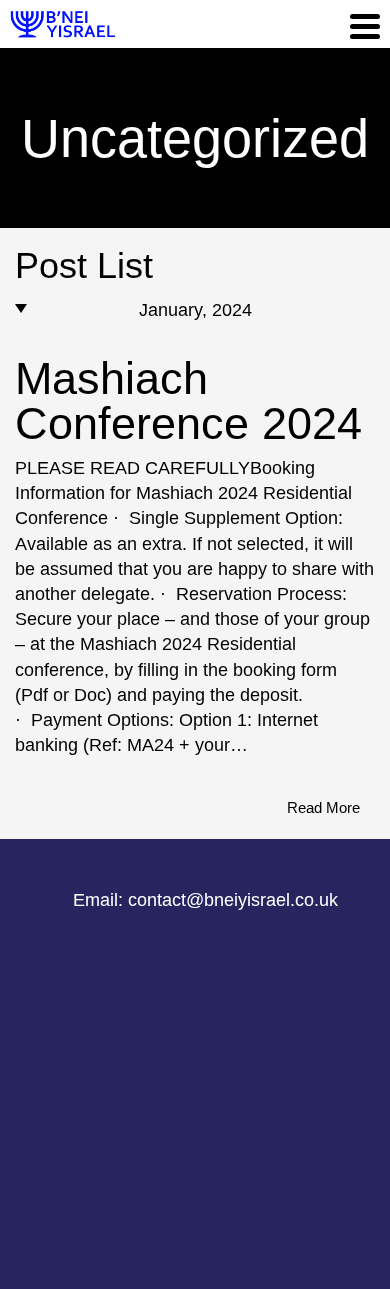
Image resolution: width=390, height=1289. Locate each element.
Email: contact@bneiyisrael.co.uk (205, 900)
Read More (323, 807)
